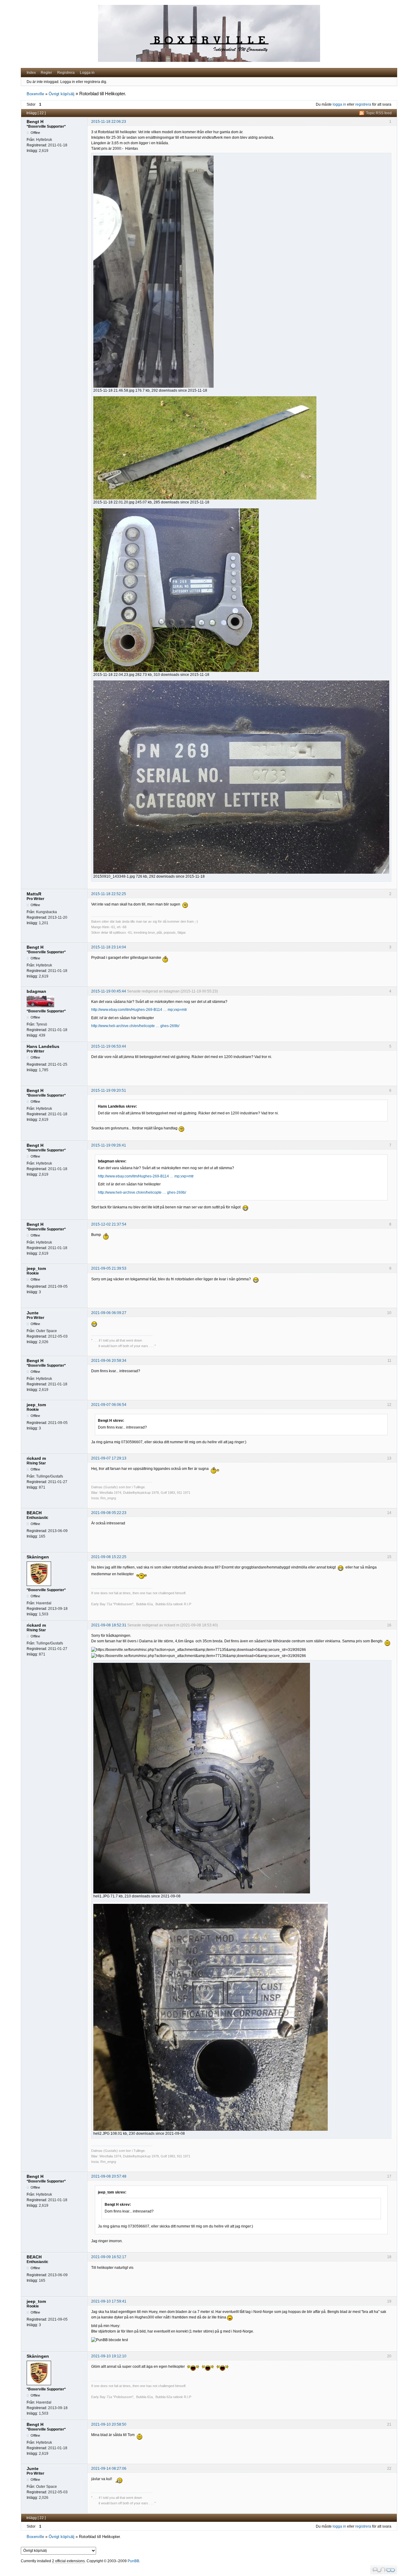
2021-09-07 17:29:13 (109, 1458)
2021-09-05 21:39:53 (109, 1268)
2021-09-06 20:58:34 (109, 1361)
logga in (339, 104)
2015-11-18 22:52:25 (109, 894)
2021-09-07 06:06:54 (109, 1405)
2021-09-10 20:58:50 (109, 2424)
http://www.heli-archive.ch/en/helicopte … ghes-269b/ (135, 1026)
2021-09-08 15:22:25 (109, 1557)
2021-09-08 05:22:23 (109, 1513)
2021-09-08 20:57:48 (109, 2176)
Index (31, 73)
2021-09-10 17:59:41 (109, 2301)
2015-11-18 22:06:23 (109, 122)
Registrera (66, 73)
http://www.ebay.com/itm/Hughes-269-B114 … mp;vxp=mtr (139, 1010)
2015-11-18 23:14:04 (109, 947)
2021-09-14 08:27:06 (109, 2469)
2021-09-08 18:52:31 (109, 1625)
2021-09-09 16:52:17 (109, 2257)
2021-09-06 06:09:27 (109, 1313)
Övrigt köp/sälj (62, 94)
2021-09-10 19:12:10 (109, 2356)
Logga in (87, 73)
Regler (46, 73)
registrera (363, 104)
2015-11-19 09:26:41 (109, 1145)
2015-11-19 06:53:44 (109, 1046)
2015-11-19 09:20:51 (109, 1090)
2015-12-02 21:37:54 (109, 1224)
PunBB (133, 2561)
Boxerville (35, 94)
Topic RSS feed (379, 113)
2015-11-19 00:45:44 (109, 991)
